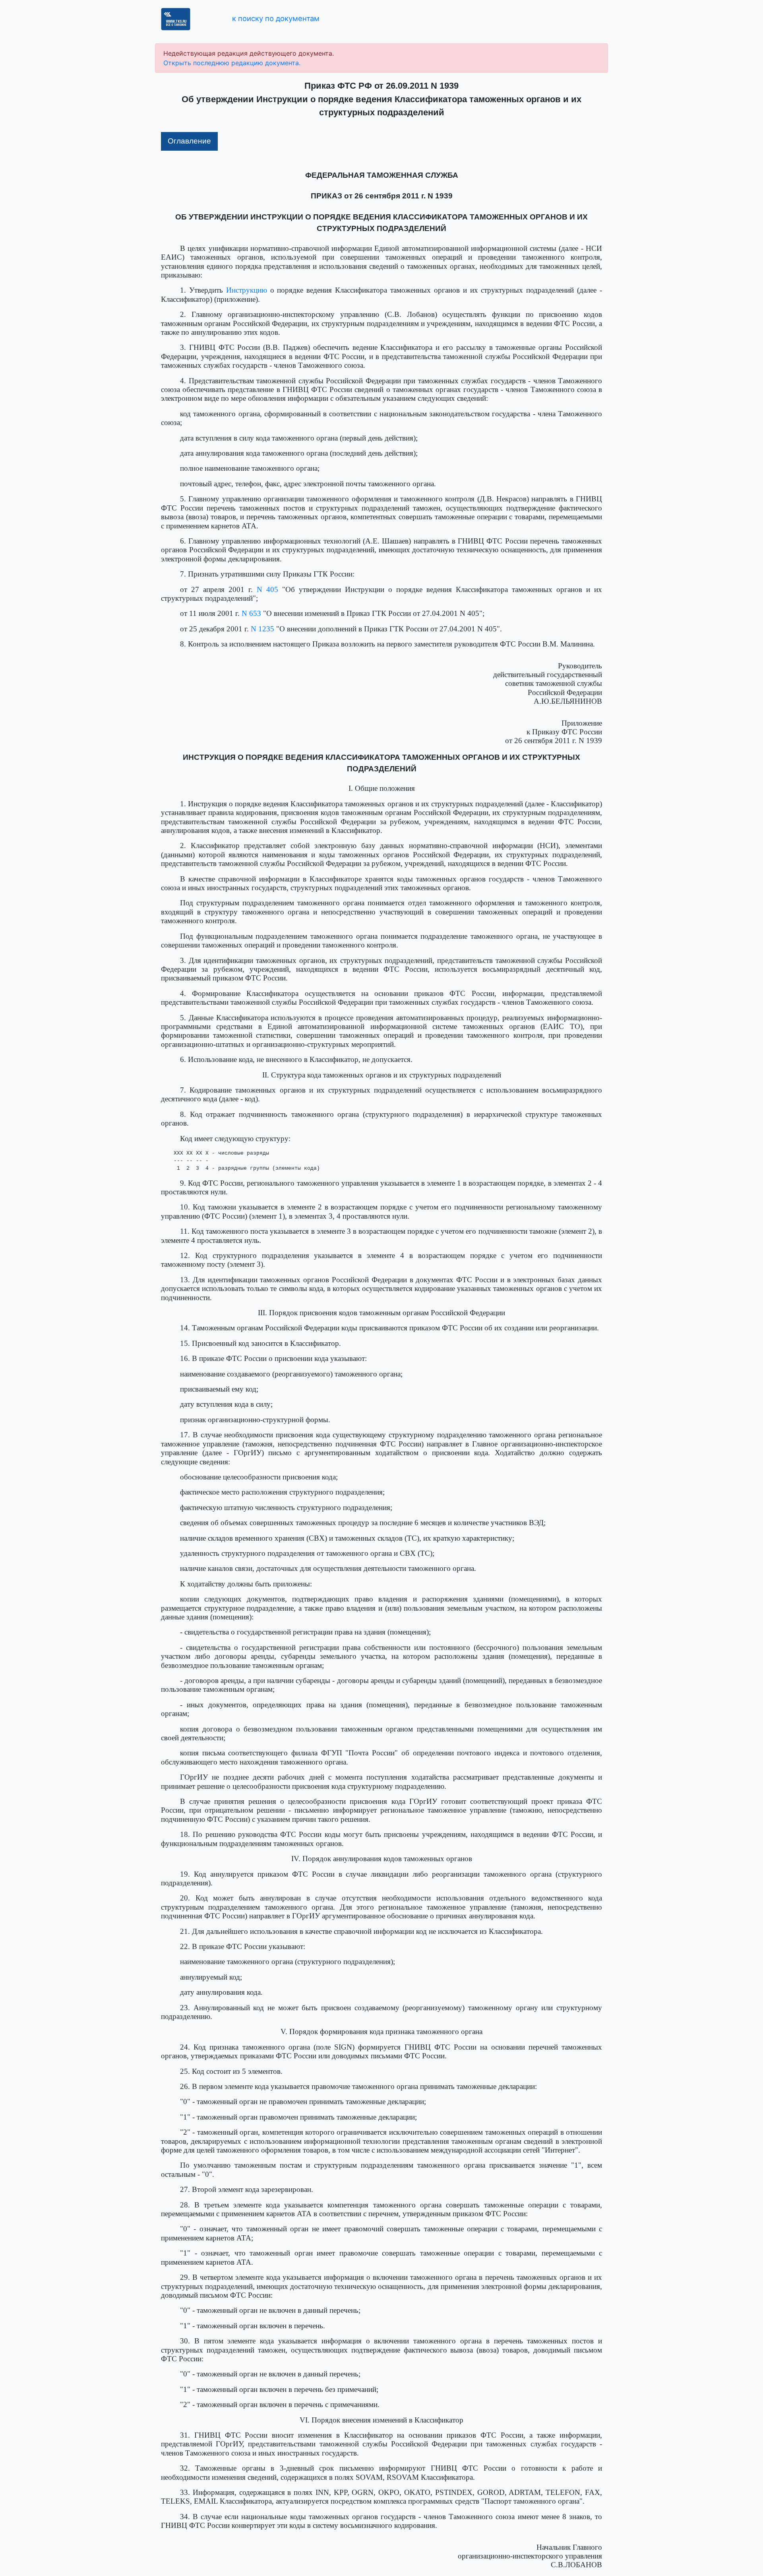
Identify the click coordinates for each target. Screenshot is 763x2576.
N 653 (251, 613)
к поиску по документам (276, 18)
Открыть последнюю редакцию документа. (232, 63)
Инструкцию (247, 290)
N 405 (267, 589)
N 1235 (262, 629)
